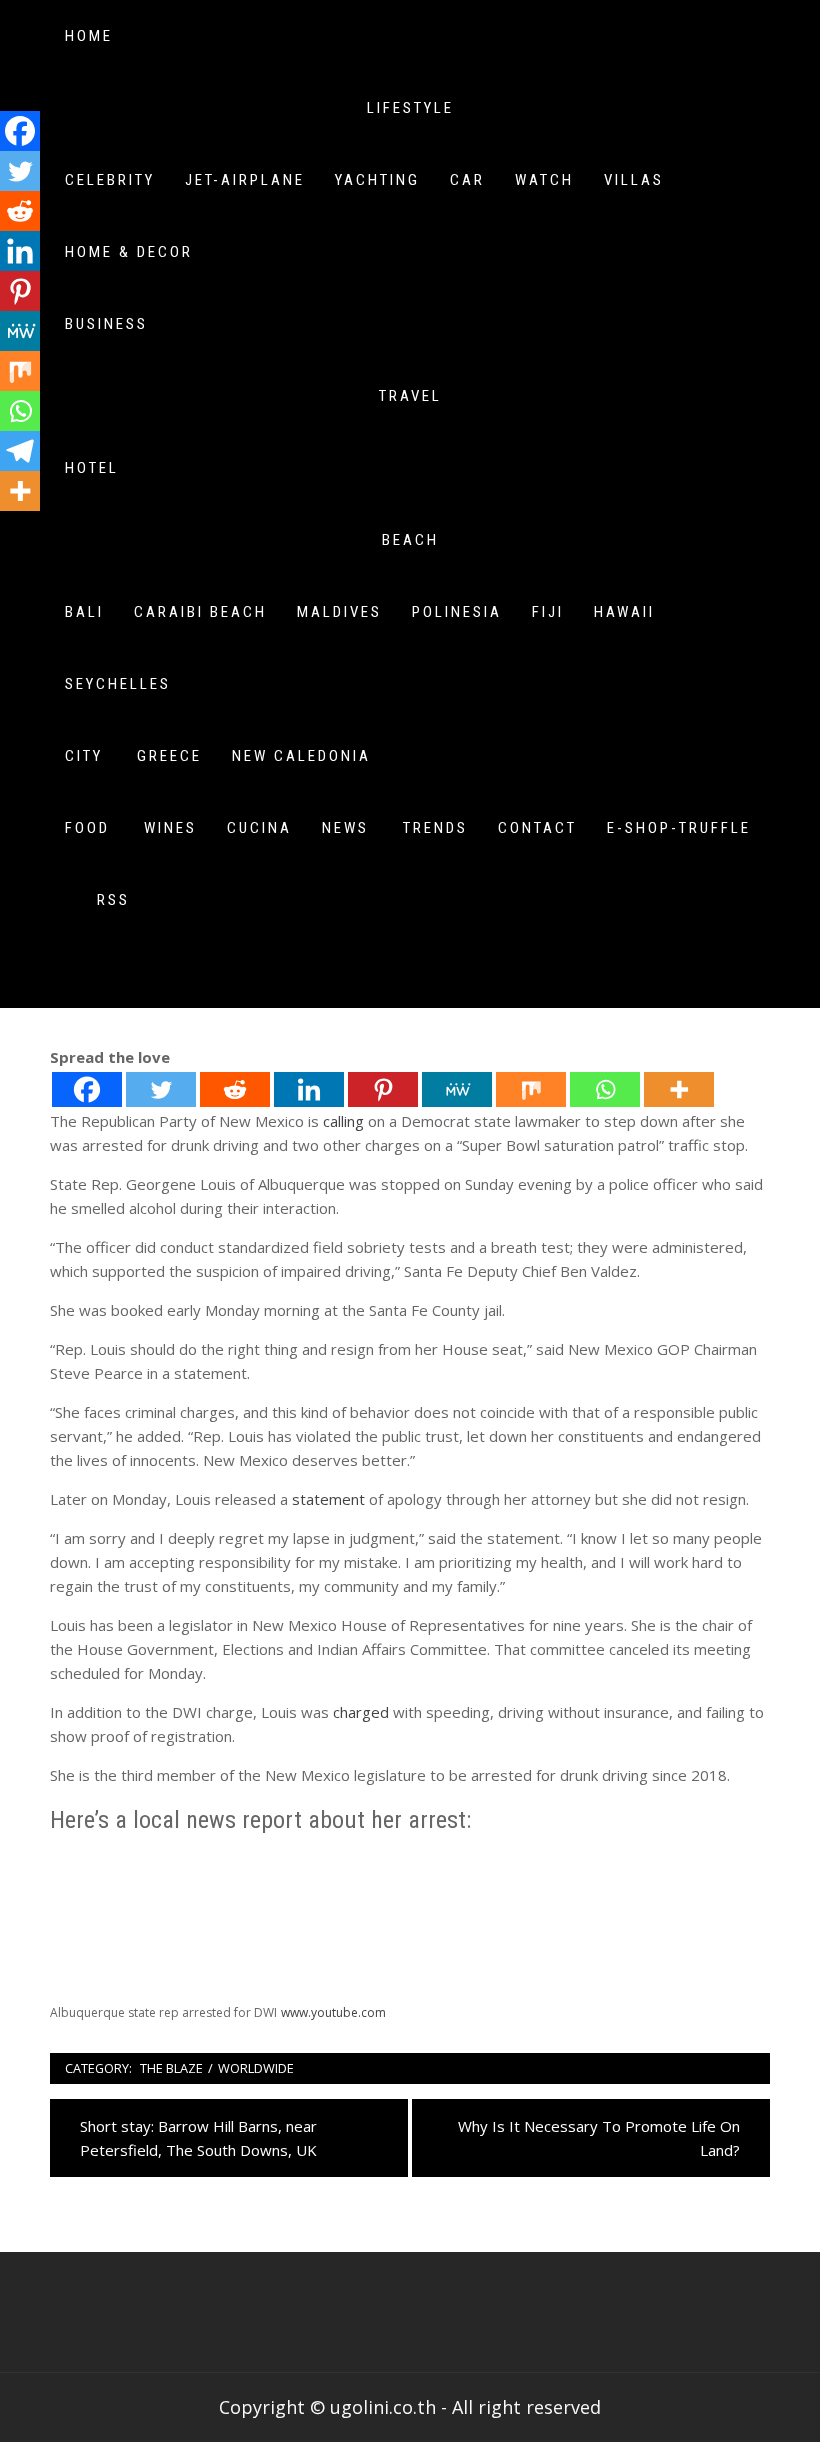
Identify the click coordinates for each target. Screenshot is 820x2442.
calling (343, 1121)
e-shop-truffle (679, 828)
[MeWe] (457, 1089)
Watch (544, 180)
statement (328, 1499)
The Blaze (171, 2068)
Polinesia (457, 612)
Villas (634, 180)
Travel (410, 396)
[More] (679, 1089)
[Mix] (531, 1089)
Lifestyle (410, 108)
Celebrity (110, 180)
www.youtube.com (333, 2012)
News (345, 828)
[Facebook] (87, 1089)
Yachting (377, 180)
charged (361, 1712)
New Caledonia (301, 756)
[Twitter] (161, 1089)
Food (87, 828)
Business (106, 324)
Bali (84, 612)
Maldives (339, 612)
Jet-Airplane (245, 180)
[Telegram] (20, 451)
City (84, 756)
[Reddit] (235, 1089)
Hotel (92, 468)
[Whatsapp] (605, 1089)
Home (89, 36)
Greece (169, 756)
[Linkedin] (309, 1089)
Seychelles (118, 684)
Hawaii (624, 612)
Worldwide (256, 2068)
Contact (537, 828)
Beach (410, 540)
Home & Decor (129, 252)
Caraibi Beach (200, 612)
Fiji (548, 612)
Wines (170, 828)
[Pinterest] (383, 1089)
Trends (435, 828)
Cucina (259, 828)
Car (467, 180)
